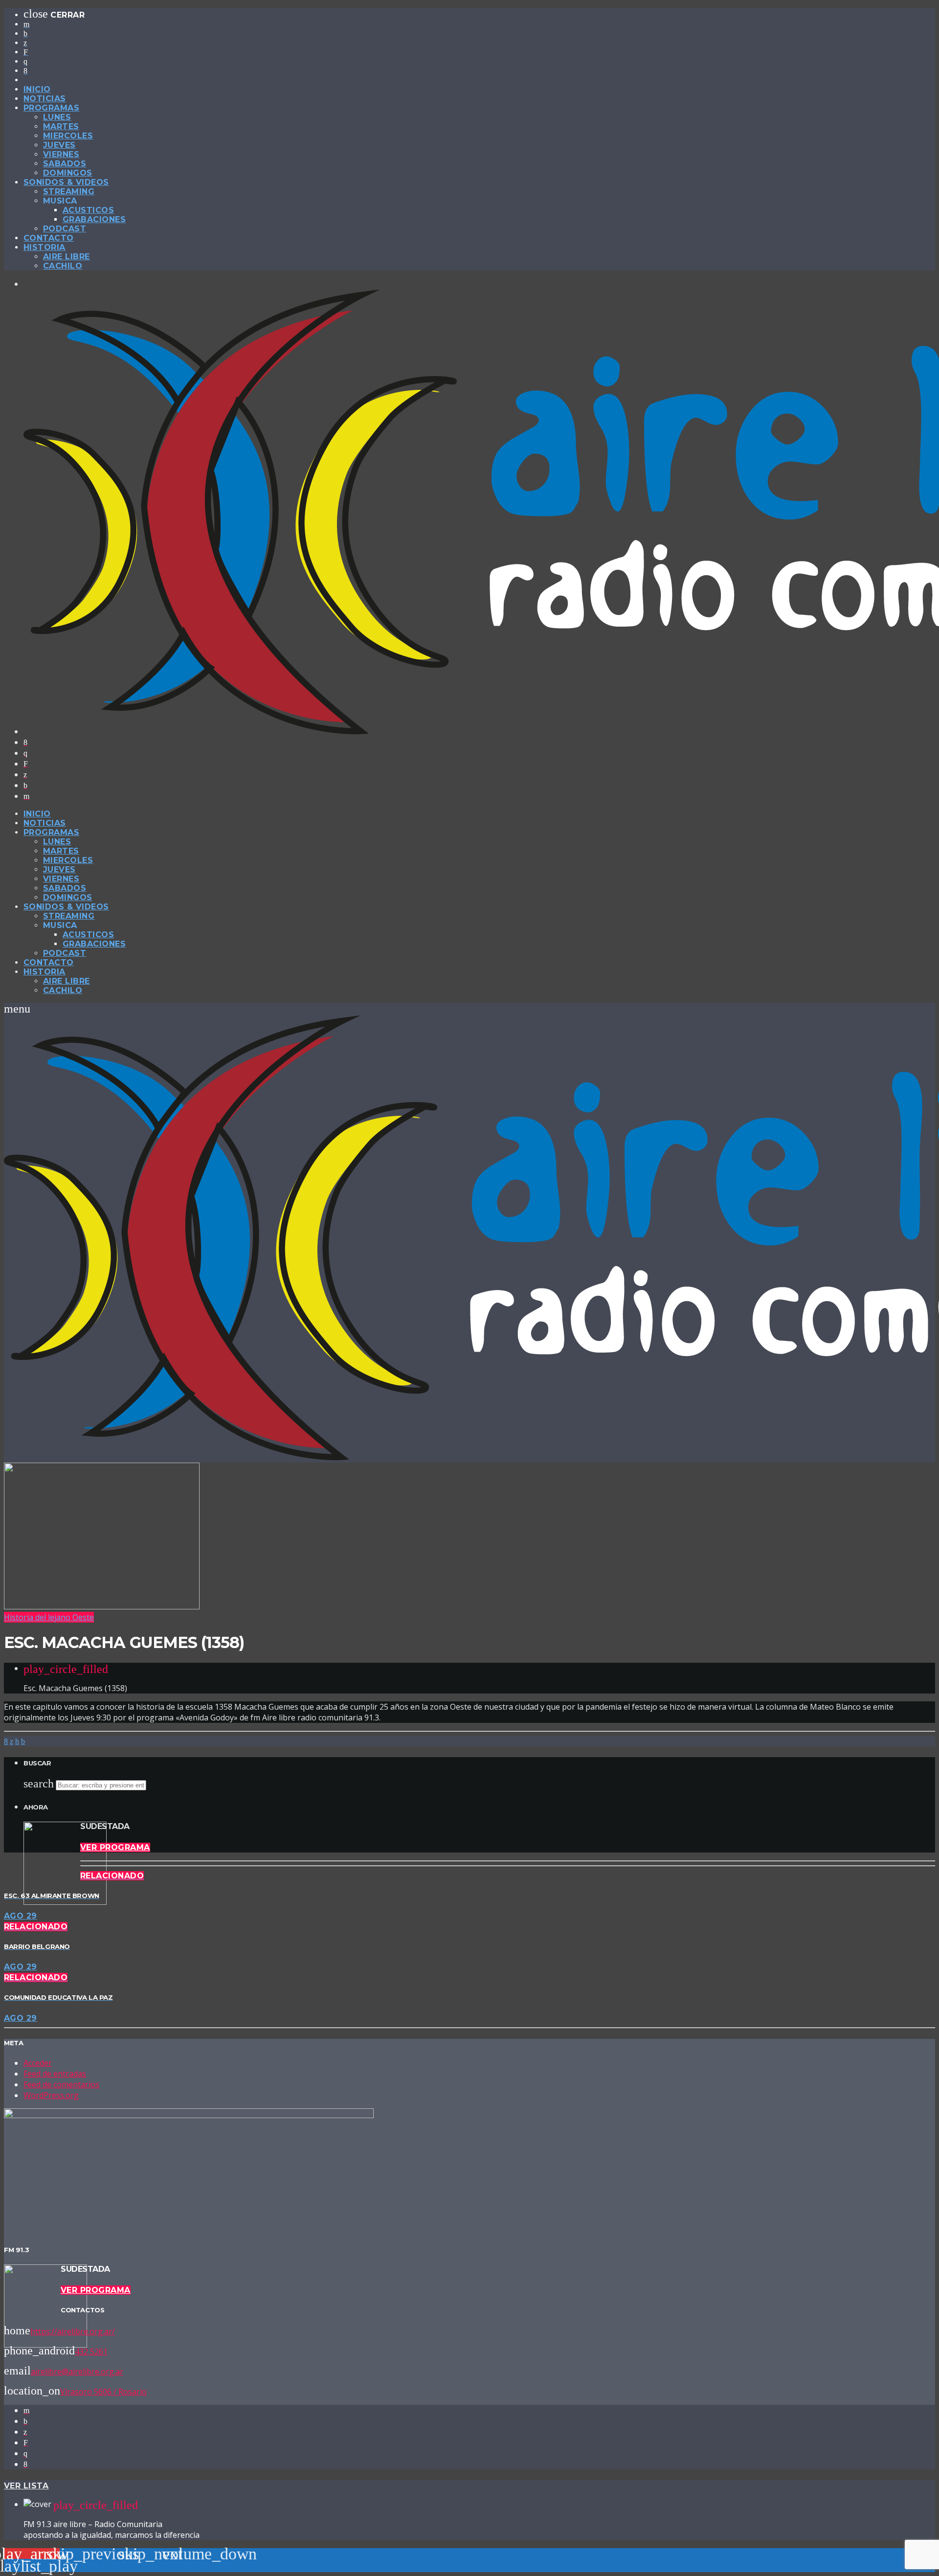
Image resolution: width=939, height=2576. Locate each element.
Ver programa (115, 1847)
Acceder (38, 2063)
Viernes (61, 154)
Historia (45, 247)
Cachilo (63, 266)
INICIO (37, 89)
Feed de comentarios (61, 2084)
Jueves (59, 145)
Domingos (68, 173)
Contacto (49, 238)
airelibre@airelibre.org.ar (77, 2372)
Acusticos (88, 210)
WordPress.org (51, 2095)
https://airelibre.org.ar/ (73, 2331)
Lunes (57, 117)
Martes (61, 126)
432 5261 (91, 2351)
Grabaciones (94, 219)
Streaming (69, 192)
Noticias (45, 99)
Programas (51, 108)
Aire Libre (67, 257)
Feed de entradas (55, 2074)
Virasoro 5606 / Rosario (103, 2392)
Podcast (65, 229)
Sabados (65, 164)
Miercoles (68, 136)
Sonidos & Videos (66, 182)
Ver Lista (26, 2486)
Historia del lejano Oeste (49, 1617)
